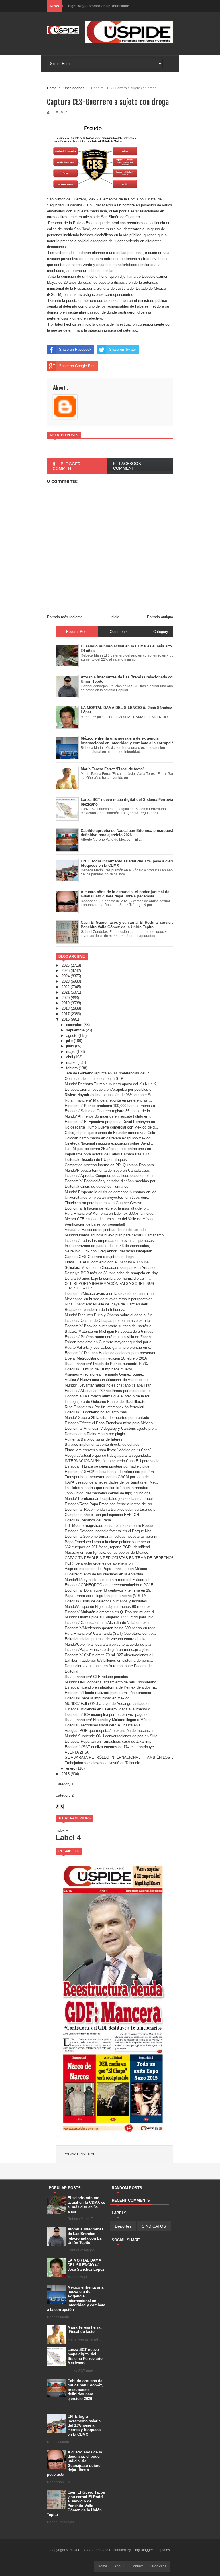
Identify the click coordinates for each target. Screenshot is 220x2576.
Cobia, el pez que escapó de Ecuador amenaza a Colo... (112, 1133)
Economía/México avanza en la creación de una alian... (111, 1294)
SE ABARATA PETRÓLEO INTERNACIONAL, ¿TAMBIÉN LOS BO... (122, 1757)
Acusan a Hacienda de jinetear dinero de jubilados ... (108, 1230)
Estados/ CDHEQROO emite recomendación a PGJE (109, 1585)
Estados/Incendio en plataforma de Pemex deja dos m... (112, 1687)
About (119, 2566)
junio (70, 1046)
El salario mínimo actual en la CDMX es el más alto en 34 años (86, 2205)
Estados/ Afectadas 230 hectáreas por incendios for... (109, 1391)
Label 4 (68, 1838)
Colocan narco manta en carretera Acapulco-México (108, 1138)
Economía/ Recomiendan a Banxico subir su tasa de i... (111, 1509)
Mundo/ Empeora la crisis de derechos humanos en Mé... (112, 1192)
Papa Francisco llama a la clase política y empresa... (109, 1542)
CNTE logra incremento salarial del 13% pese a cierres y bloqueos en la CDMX (85, 2425)
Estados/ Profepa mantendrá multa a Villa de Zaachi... (110, 1337)
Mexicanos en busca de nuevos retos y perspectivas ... (111, 1299)
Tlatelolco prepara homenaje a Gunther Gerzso (103, 1203)
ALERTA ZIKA (77, 1752)
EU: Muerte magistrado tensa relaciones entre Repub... (110, 1526)
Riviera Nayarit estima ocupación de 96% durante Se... (110, 1095)
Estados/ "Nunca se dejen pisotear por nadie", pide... (109, 1466)
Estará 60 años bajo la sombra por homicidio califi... (108, 1278)
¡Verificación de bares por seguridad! (95, 1224)
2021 (66, 992)
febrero (72, 1068)
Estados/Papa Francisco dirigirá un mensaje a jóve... (109, 1650)
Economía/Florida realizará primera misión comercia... (110, 1693)
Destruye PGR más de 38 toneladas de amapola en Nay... (113, 1273)
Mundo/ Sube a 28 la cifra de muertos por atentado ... (109, 1418)
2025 (66, 971)
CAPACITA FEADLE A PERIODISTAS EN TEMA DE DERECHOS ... (122, 1558)
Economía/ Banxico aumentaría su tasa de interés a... (110, 1326)
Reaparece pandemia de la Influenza (95, 1310)
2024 (66, 976)
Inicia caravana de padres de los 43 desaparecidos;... (109, 1246)
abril (70, 1057)
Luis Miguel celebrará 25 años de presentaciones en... (110, 1149)
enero (71, 1768)
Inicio (115, 617)
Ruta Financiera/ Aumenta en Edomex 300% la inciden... (112, 1213)
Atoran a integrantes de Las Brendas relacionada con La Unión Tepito (86, 2236)
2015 (66, 1774)
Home (52, 88)
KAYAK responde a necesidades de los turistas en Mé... (111, 1482)
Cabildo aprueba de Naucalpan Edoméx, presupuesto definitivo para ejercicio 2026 (85, 2390)
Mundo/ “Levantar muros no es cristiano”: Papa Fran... (110, 1385)
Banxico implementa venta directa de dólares (102, 1444)
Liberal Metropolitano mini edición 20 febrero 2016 (106, 1358)
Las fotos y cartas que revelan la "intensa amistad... (108, 1488)
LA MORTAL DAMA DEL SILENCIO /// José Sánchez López (86, 2265)
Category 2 (65, 1795)
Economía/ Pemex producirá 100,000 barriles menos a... (112, 1106)
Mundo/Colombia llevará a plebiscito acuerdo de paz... (110, 1644)
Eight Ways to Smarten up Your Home (99, 6)
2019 (66, 1003)
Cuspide (85, 2550)
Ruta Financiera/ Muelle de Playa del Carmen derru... (109, 1304)
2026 (66, 965)
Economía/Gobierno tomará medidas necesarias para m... (113, 1536)
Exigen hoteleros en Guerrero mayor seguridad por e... (110, 1342)
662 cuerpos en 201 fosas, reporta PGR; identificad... (109, 1547)
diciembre (74, 1025)
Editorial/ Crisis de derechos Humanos (97, 1186)
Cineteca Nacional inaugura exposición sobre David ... (110, 1143)
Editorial (71, 1671)
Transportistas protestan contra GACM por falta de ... (109, 1477)
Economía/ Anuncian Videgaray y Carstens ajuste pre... (111, 1428)
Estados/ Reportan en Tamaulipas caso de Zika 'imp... (110, 1741)
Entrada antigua (160, 617)
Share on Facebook (75, 349)
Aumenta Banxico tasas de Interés (94, 1439)
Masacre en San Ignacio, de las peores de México (106, 1552)
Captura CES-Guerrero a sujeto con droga (99, 1257)
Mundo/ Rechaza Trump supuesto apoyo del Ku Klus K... (112, 1084)
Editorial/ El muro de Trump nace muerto (98, 1369)
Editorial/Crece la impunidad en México (97, 1698)
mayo (71, 1052)
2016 (66, 1019)
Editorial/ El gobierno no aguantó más (96, 1412)
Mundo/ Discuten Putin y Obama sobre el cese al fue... (110, 1315)
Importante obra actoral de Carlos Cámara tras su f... (109, 1154)
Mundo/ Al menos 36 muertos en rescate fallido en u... (110, 1116)
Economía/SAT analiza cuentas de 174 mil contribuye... (111, 1747)
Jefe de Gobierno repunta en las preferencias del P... (108, 1073)
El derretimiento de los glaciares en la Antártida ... (106, 1574)
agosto (72, 1036)
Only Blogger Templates (151, 2550)
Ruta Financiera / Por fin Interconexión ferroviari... (106, 1407)
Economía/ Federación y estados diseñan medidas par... (112, 1181)
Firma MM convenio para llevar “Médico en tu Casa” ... (110, 1450)
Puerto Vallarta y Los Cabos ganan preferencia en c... (109, 1347)
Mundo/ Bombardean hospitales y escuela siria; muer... (110, 1499)
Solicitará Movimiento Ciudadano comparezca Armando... (112, 1268)
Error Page (158, 2566)
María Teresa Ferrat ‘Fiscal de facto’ (85, 2330)
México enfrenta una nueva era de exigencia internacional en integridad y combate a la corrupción (76, 2298)
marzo (71, 1062)
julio (69, 1041)
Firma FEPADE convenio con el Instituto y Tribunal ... (109, 1262)
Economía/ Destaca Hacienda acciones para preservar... (112, 1353)
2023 (66, 981)
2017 (66, 1014)
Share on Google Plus (77, 366)
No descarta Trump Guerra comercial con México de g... (111, 1127)
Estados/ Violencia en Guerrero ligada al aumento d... (109, 1709)
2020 (66, 998)
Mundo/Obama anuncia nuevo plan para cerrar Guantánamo (114, 1235)
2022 (66, 987)
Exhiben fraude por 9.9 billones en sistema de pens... (109, 1660)
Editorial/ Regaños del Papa (88, 1520)
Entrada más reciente (65, 617)
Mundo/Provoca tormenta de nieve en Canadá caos (107, 1170)
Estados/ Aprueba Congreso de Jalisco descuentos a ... (111, 1176)
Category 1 (65, 1784)
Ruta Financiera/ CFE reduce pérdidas (96, 1677)
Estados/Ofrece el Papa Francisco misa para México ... (111, 1423)
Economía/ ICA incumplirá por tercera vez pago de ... (109, 1715)
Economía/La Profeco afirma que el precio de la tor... (109, 1396)
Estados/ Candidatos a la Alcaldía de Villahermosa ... (109, 1623)
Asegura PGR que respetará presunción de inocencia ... (111, 1731)
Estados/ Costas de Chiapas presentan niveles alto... (109, 1321)
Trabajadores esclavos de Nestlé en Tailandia (102, 1763)
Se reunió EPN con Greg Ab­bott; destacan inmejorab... (110, 1251)
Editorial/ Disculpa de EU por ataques (96, 1160)
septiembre (75, 1030)
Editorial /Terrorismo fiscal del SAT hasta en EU (104, 1725)
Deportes (123, 2226)
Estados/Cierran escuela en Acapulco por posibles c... (110, 1089)
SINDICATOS (154, 2226)
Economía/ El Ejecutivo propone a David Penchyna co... (112, 1122)
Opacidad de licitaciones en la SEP (94, 1079)
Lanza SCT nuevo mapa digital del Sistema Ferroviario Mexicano (85, 2356)
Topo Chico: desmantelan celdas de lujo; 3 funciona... (109, 1493)
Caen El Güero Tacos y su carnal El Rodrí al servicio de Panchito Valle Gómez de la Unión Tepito (76, 2503)
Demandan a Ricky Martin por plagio (95, 1434)
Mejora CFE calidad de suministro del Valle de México (110, 1219)
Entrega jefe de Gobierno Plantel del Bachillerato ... (107, 1402)
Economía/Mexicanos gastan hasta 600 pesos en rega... (112, 1628)
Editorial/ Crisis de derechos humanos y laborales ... (108, 1601)
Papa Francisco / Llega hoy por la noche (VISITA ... (108, 1596)
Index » (62, 1830)
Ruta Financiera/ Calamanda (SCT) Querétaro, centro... (110, 1633)
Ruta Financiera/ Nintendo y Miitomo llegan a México (109, 1720)
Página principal (79, 2154)
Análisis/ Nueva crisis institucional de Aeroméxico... (108, 1380)
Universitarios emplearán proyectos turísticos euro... (108, 1197)
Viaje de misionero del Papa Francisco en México (106, 1569)
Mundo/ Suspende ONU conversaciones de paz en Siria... (113, 1736)
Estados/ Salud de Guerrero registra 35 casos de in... (109, 1111)
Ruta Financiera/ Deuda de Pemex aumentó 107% (106, 1364)
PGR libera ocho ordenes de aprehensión (99, 1563)
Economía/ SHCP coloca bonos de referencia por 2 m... (111, 1472)
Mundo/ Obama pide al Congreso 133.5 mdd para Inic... (111, 1617)
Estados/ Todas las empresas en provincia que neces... (111, 1241)
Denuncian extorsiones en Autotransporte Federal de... (110, 1666)
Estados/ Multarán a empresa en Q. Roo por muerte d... (111, 1612)
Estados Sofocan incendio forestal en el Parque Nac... (110, 1531)
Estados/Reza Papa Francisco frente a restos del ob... (110, 1504)
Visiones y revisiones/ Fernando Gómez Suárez (104, 1374)
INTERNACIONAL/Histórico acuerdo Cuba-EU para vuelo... (114, 1461)
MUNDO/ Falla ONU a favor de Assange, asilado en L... (111, 1704)
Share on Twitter (123, 349)
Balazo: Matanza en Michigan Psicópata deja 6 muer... (110, 1331)
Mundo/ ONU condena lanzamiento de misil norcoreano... (112, 1682)
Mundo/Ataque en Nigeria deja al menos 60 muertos (108, 1607)
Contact (137, 2566)
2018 (66, 1008)
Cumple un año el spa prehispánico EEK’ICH (102, 1515)
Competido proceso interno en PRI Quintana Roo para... (111, 1165)
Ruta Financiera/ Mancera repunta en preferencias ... (108, 1100)
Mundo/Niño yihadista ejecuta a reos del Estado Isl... (109, 1580)
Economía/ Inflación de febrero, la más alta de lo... (107, 1208)
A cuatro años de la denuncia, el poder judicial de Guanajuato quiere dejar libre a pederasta (74, 2463)
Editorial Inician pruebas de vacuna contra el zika (106, 1639)
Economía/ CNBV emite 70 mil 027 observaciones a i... (111, 1655)
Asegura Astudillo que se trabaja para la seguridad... (108, 1455)
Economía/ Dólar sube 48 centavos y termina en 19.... (110, 1590)
